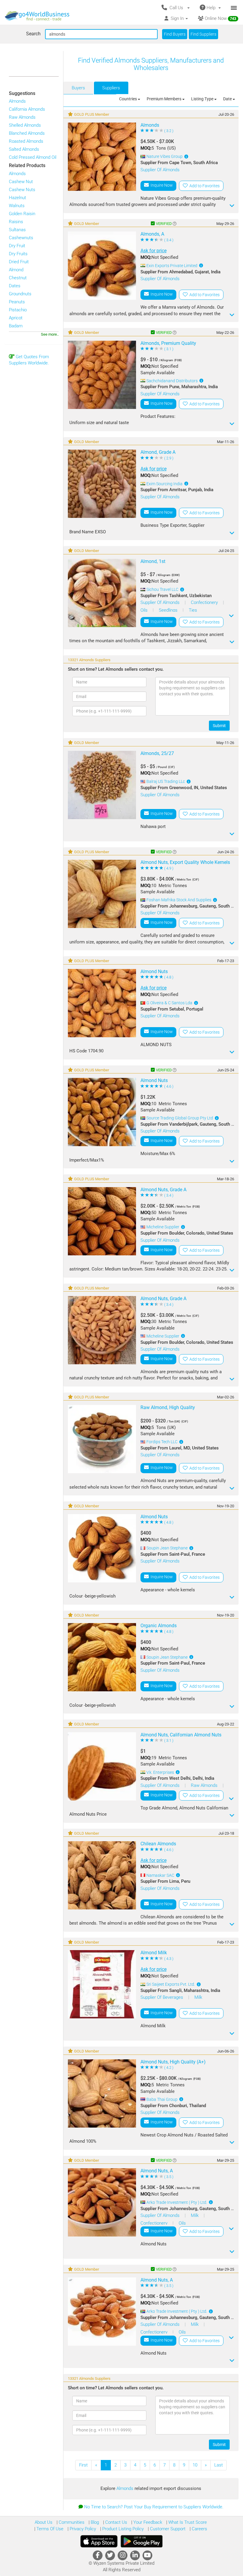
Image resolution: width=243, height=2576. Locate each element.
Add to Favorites (204, 186)
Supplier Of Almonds (160, 170)
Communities (71, 2522)
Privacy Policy (82, 2529)
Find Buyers (175, 34)
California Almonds (27, 109)
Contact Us (116, 2522)
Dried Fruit (19, 262)
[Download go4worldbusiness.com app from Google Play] (142, 2541)
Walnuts (17, 206)
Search (33, 34)
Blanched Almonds (27, 133)
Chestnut (18, 278)
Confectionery (205, 602)
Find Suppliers (203, 34)
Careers (199, 2529)
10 (195, 2465)
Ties (193, 610)
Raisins (16, 222)
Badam (16, 326)
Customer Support (167, 2529)
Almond (16, 270)
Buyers (78, 88)
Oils (145, 610)
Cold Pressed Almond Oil (33, 157)
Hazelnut (17, 198)
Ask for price (154, 251)
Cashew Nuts (22, 190)
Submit (219, 726)
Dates (15, 286)
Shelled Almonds (25, 125)
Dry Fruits (18, 254)
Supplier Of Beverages (162, 1997)
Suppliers (111, 88)
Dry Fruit (17, 246)
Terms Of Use (49, 2529)
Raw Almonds (22, 117)
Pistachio (18, 310)
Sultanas (17, 230)
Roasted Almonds (26, 141)
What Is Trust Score (187, 2522)
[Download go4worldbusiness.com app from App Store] (99, 2541)
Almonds (17, 101)
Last (219, 2465)
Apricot (16, 318)
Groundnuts (20, 294)
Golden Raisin (22, 214)
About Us (44, 2522)
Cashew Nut (21, 182)
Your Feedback (147, 2522)
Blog (94, 2522)
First (83, 2465)
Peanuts (17, 302)
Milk (198, 1997)
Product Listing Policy (122, 2529)
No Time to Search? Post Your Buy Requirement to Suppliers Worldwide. (154, 2507)
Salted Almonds (24, 149)
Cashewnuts (21, 238)
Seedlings (169, 610)
